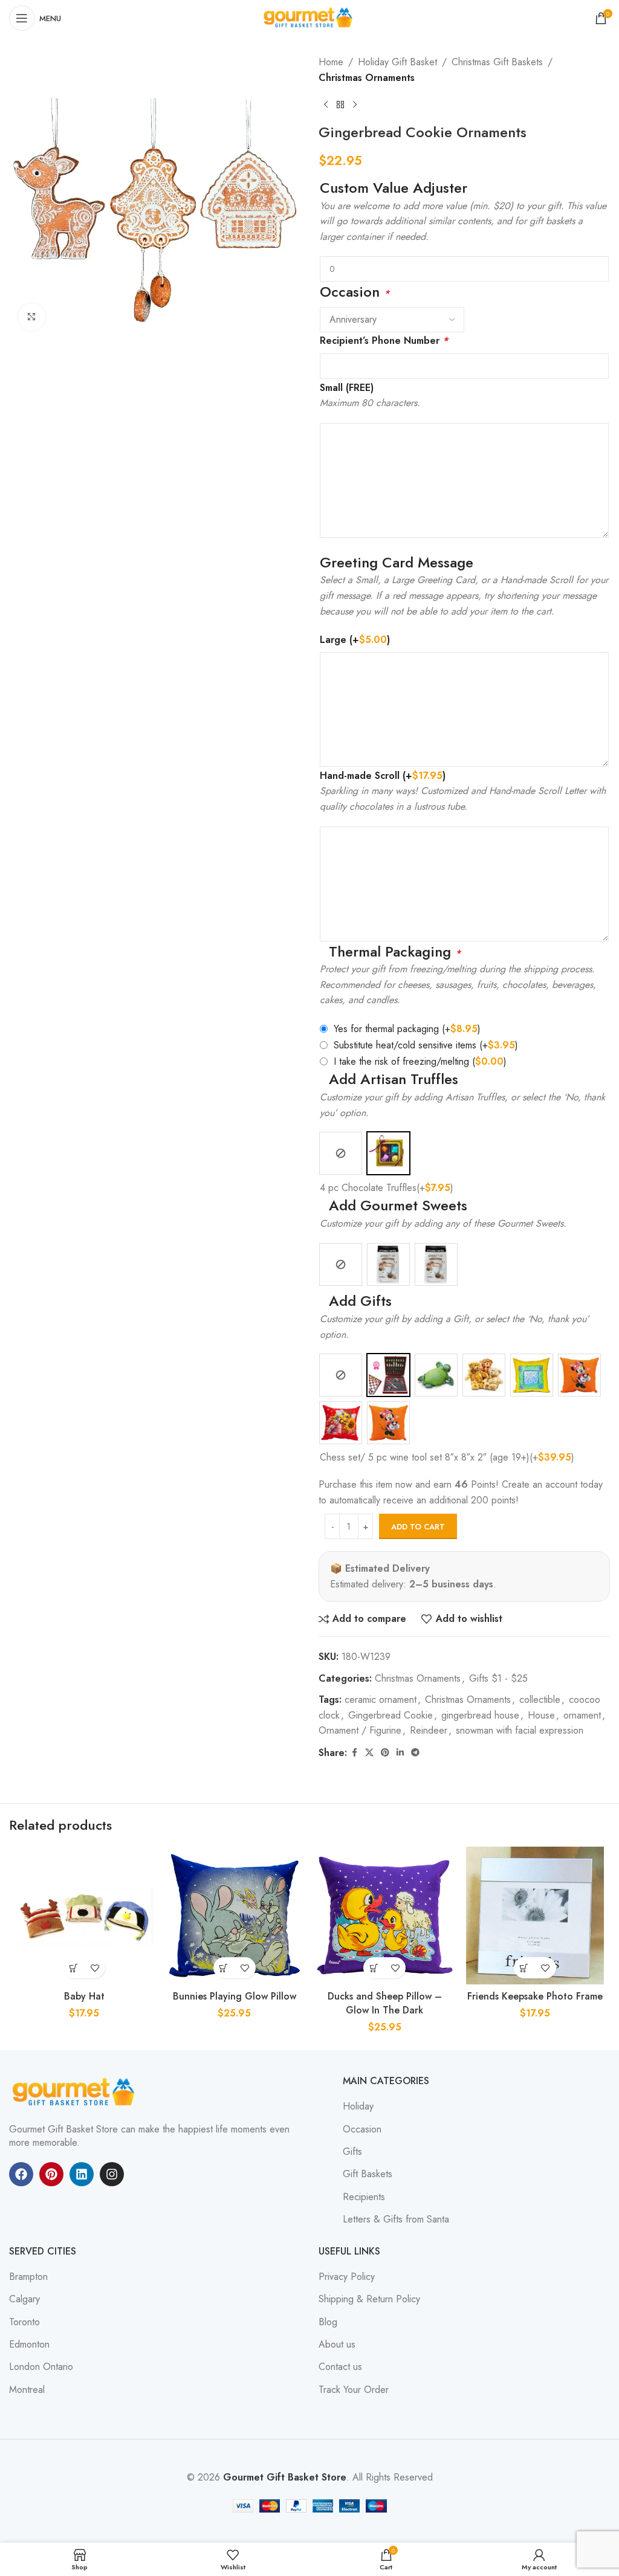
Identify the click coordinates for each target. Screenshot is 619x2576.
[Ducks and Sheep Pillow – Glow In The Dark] (385, 1916)
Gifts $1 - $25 (498, 1678)
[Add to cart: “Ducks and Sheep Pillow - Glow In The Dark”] (374, 1968)
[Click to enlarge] (32, 317)
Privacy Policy (347, 2277)
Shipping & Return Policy (369, 2299)
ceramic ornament (381, 1700)
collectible (540, 1700)
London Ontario (41, 2367)
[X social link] (369, 1753)
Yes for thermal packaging (407, 1029)
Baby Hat (84, 1996)
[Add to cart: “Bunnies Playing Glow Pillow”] (224, 1968)
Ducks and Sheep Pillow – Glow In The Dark (385, 2003)
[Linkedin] (82, 2174)
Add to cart (418, 1527)
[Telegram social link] (415, 1753)
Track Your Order (354, 2390)
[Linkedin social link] (400, 1753)
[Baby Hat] (84, 1916)
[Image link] (76, 2091)
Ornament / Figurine (360, 1730)
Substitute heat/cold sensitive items (426, 1045)
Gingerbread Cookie (391, 1715)
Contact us (340, 2367)
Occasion (362, 2129)
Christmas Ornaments (367, 78)
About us (337, 2345)
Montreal (27, 2390)
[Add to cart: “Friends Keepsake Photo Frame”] (524, 1968)
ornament (582, 1715)
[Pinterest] (51, 2174)
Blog (328, 2322)
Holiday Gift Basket (397, 62)
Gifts (352, 2152)
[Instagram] (112, 2174)
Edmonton (29, 2345)
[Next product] (355, 105)
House (541, 1715)
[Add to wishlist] (95, 1968)
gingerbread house (480, 1715)
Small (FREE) (347, 388)
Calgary (24, 2299)
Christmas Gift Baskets (497, 62)
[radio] (341, 1153)
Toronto (24, 2322)
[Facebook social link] (354, 1753)
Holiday (358, 2106)
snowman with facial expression (520, 1730)
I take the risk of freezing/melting (420, 1061)
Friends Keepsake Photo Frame (535, 1996)
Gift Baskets (368, 2174)
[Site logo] (309, 17)
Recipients (364, 2197)
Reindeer (429, 1730)
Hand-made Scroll (383, 776)
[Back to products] (340, 105)
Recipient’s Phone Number (384, 341)
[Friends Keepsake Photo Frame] (535, 1916)
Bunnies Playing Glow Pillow (235, 1996)
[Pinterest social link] (385, 1753)
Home (331, 62)
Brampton (28, 2277)
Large (355, 640)
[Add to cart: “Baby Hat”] (73, 1968)
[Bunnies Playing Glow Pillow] (235, 1916)
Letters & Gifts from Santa (396, 2219)
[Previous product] (326, 105)
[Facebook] (21, 2174)
